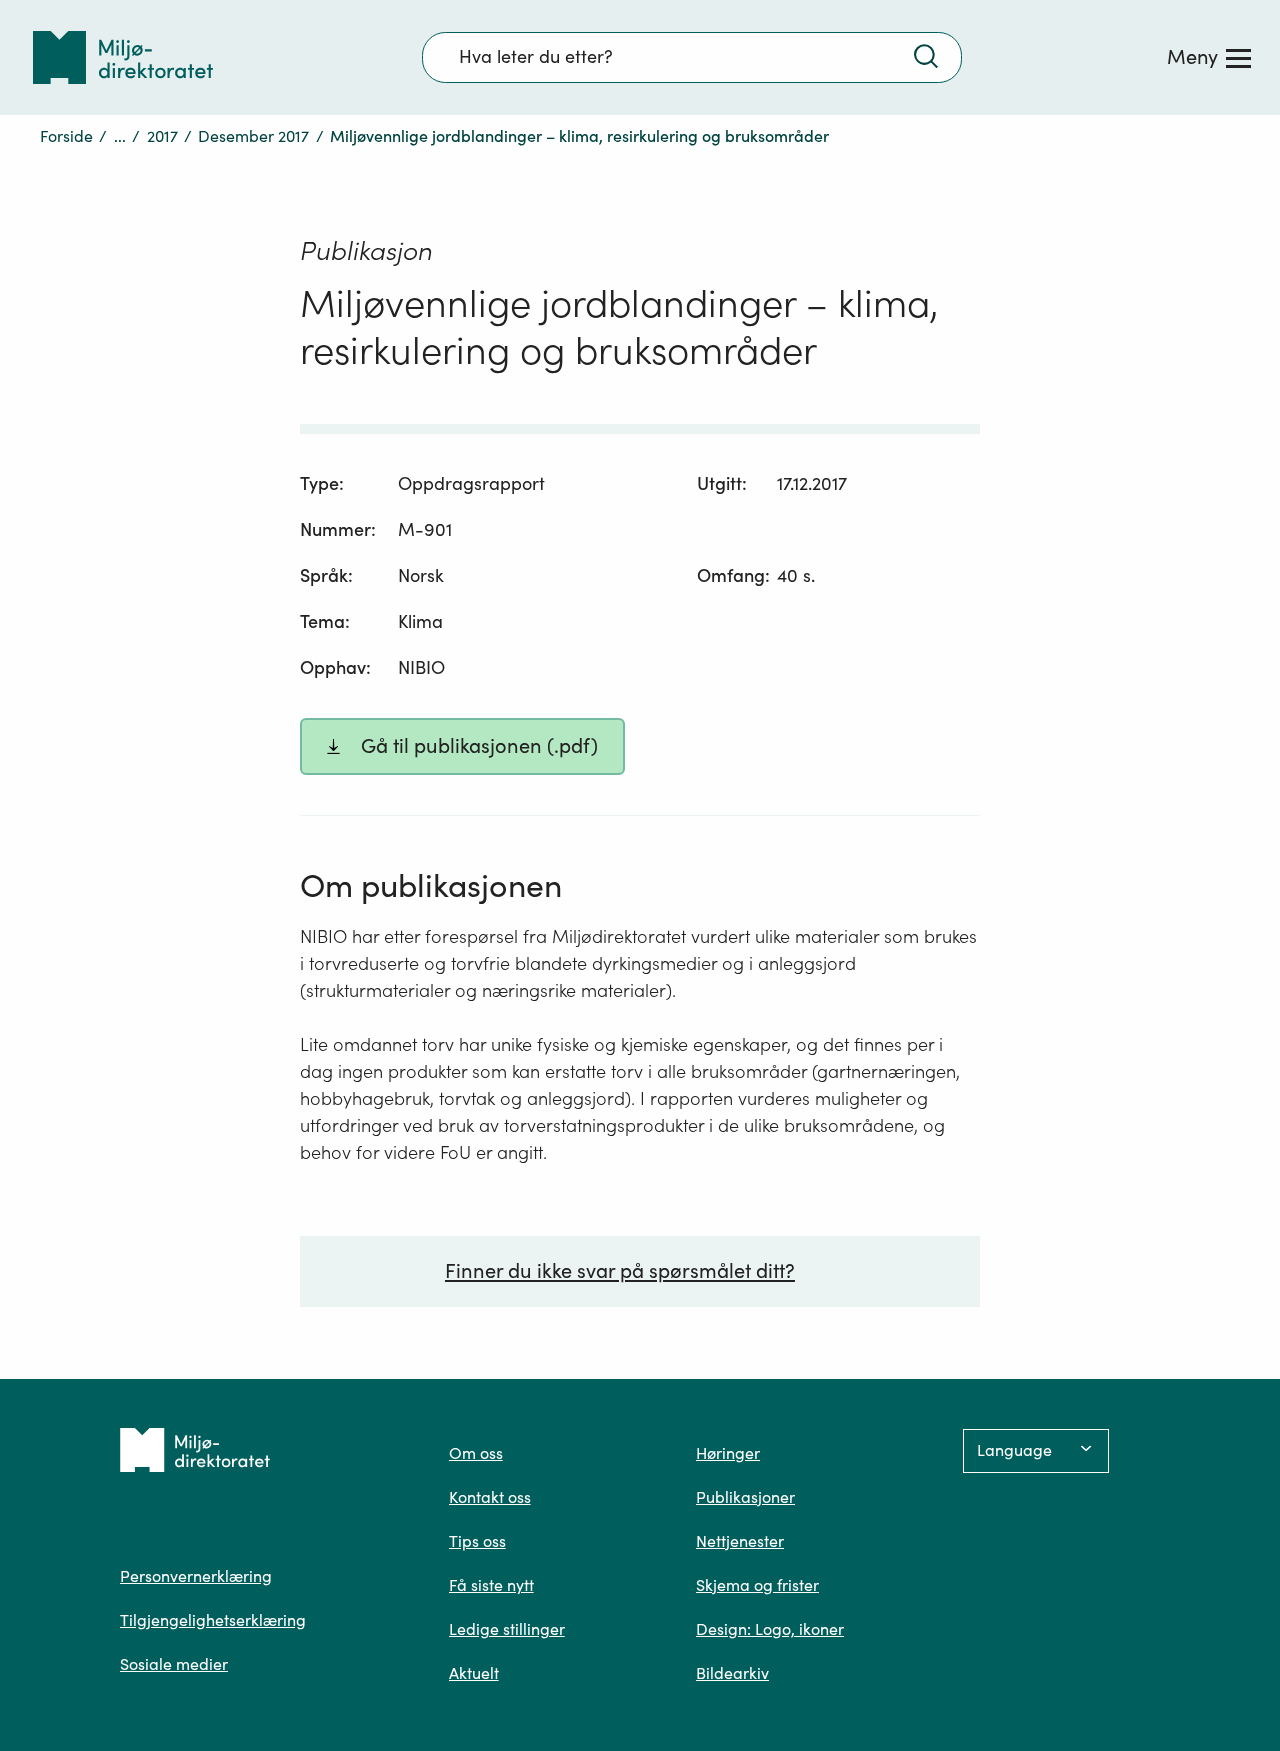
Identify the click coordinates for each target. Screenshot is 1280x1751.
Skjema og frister (757, 1585)
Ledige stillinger (507, 1629)
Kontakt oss (490, 1497)
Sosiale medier (174, 1664)
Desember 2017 (253, 136)
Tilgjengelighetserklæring (213, 1620)
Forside (66, 136)
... (120, 136)
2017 (162, 136)
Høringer (728, 1453)
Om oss (476, 1453)
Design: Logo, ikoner (770, 1629)
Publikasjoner (745, 1497)
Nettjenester (740, 1541)
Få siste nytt (491, 1585)
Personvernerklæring (196, 1576)
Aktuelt (474, 1673)
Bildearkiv (732, 1673)
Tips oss (477, 1541)
